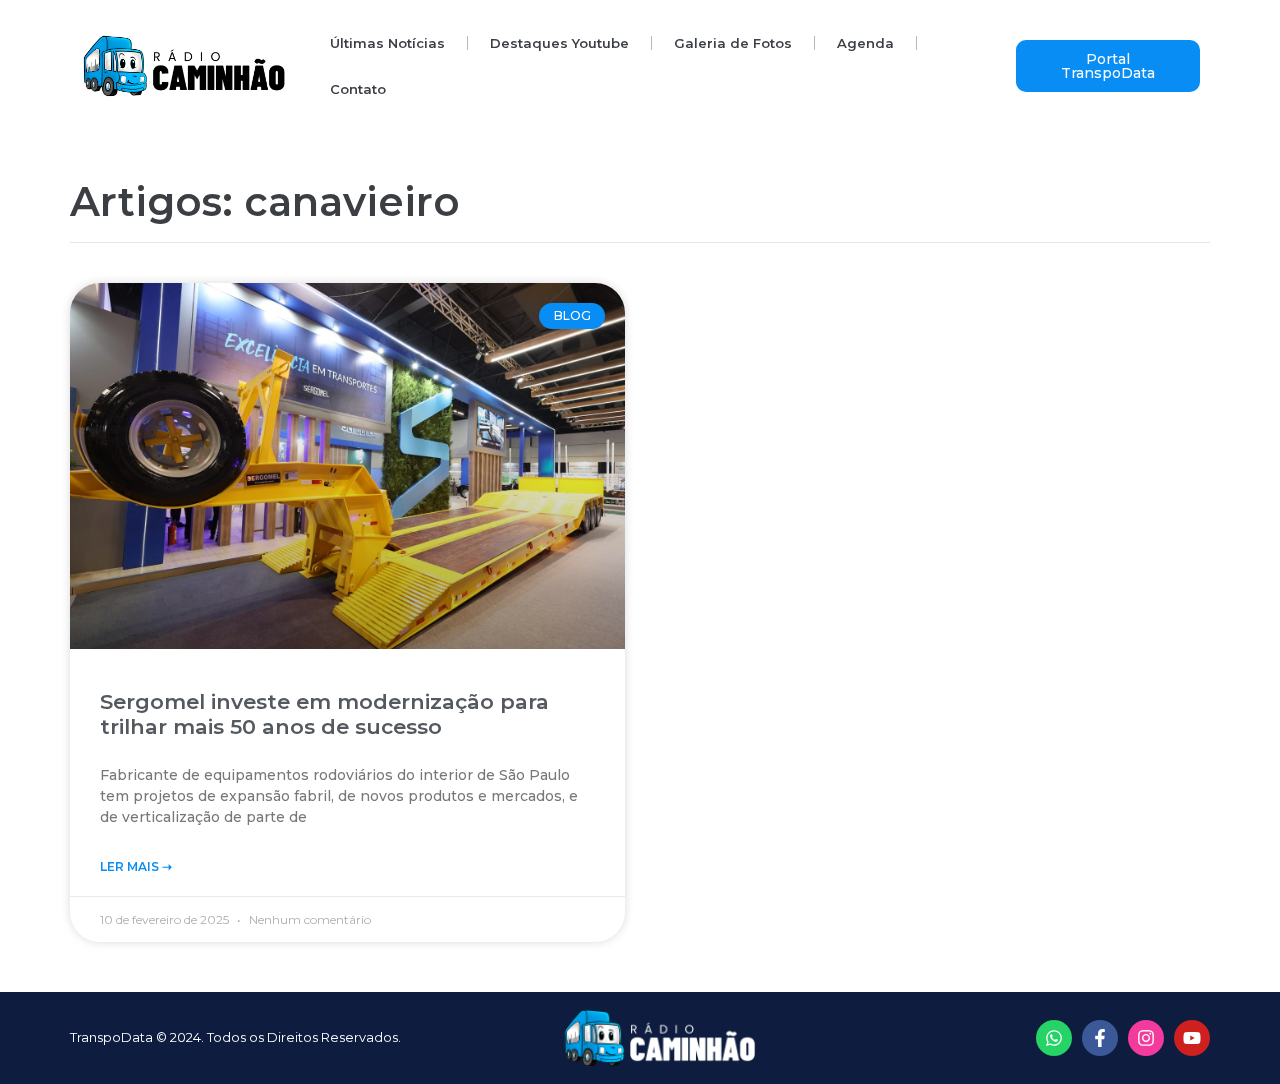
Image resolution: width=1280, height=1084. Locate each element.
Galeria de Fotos (733, 43)
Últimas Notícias (387, 43)
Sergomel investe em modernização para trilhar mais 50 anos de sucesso (324, 714)
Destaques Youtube (559, 43)
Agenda (865, 43)
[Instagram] (1146, 1038)
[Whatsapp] (1054, 1038)
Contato (358, 89)
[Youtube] (1192, 1038)
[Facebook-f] (1100, 1038)
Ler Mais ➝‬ (136, 866)
